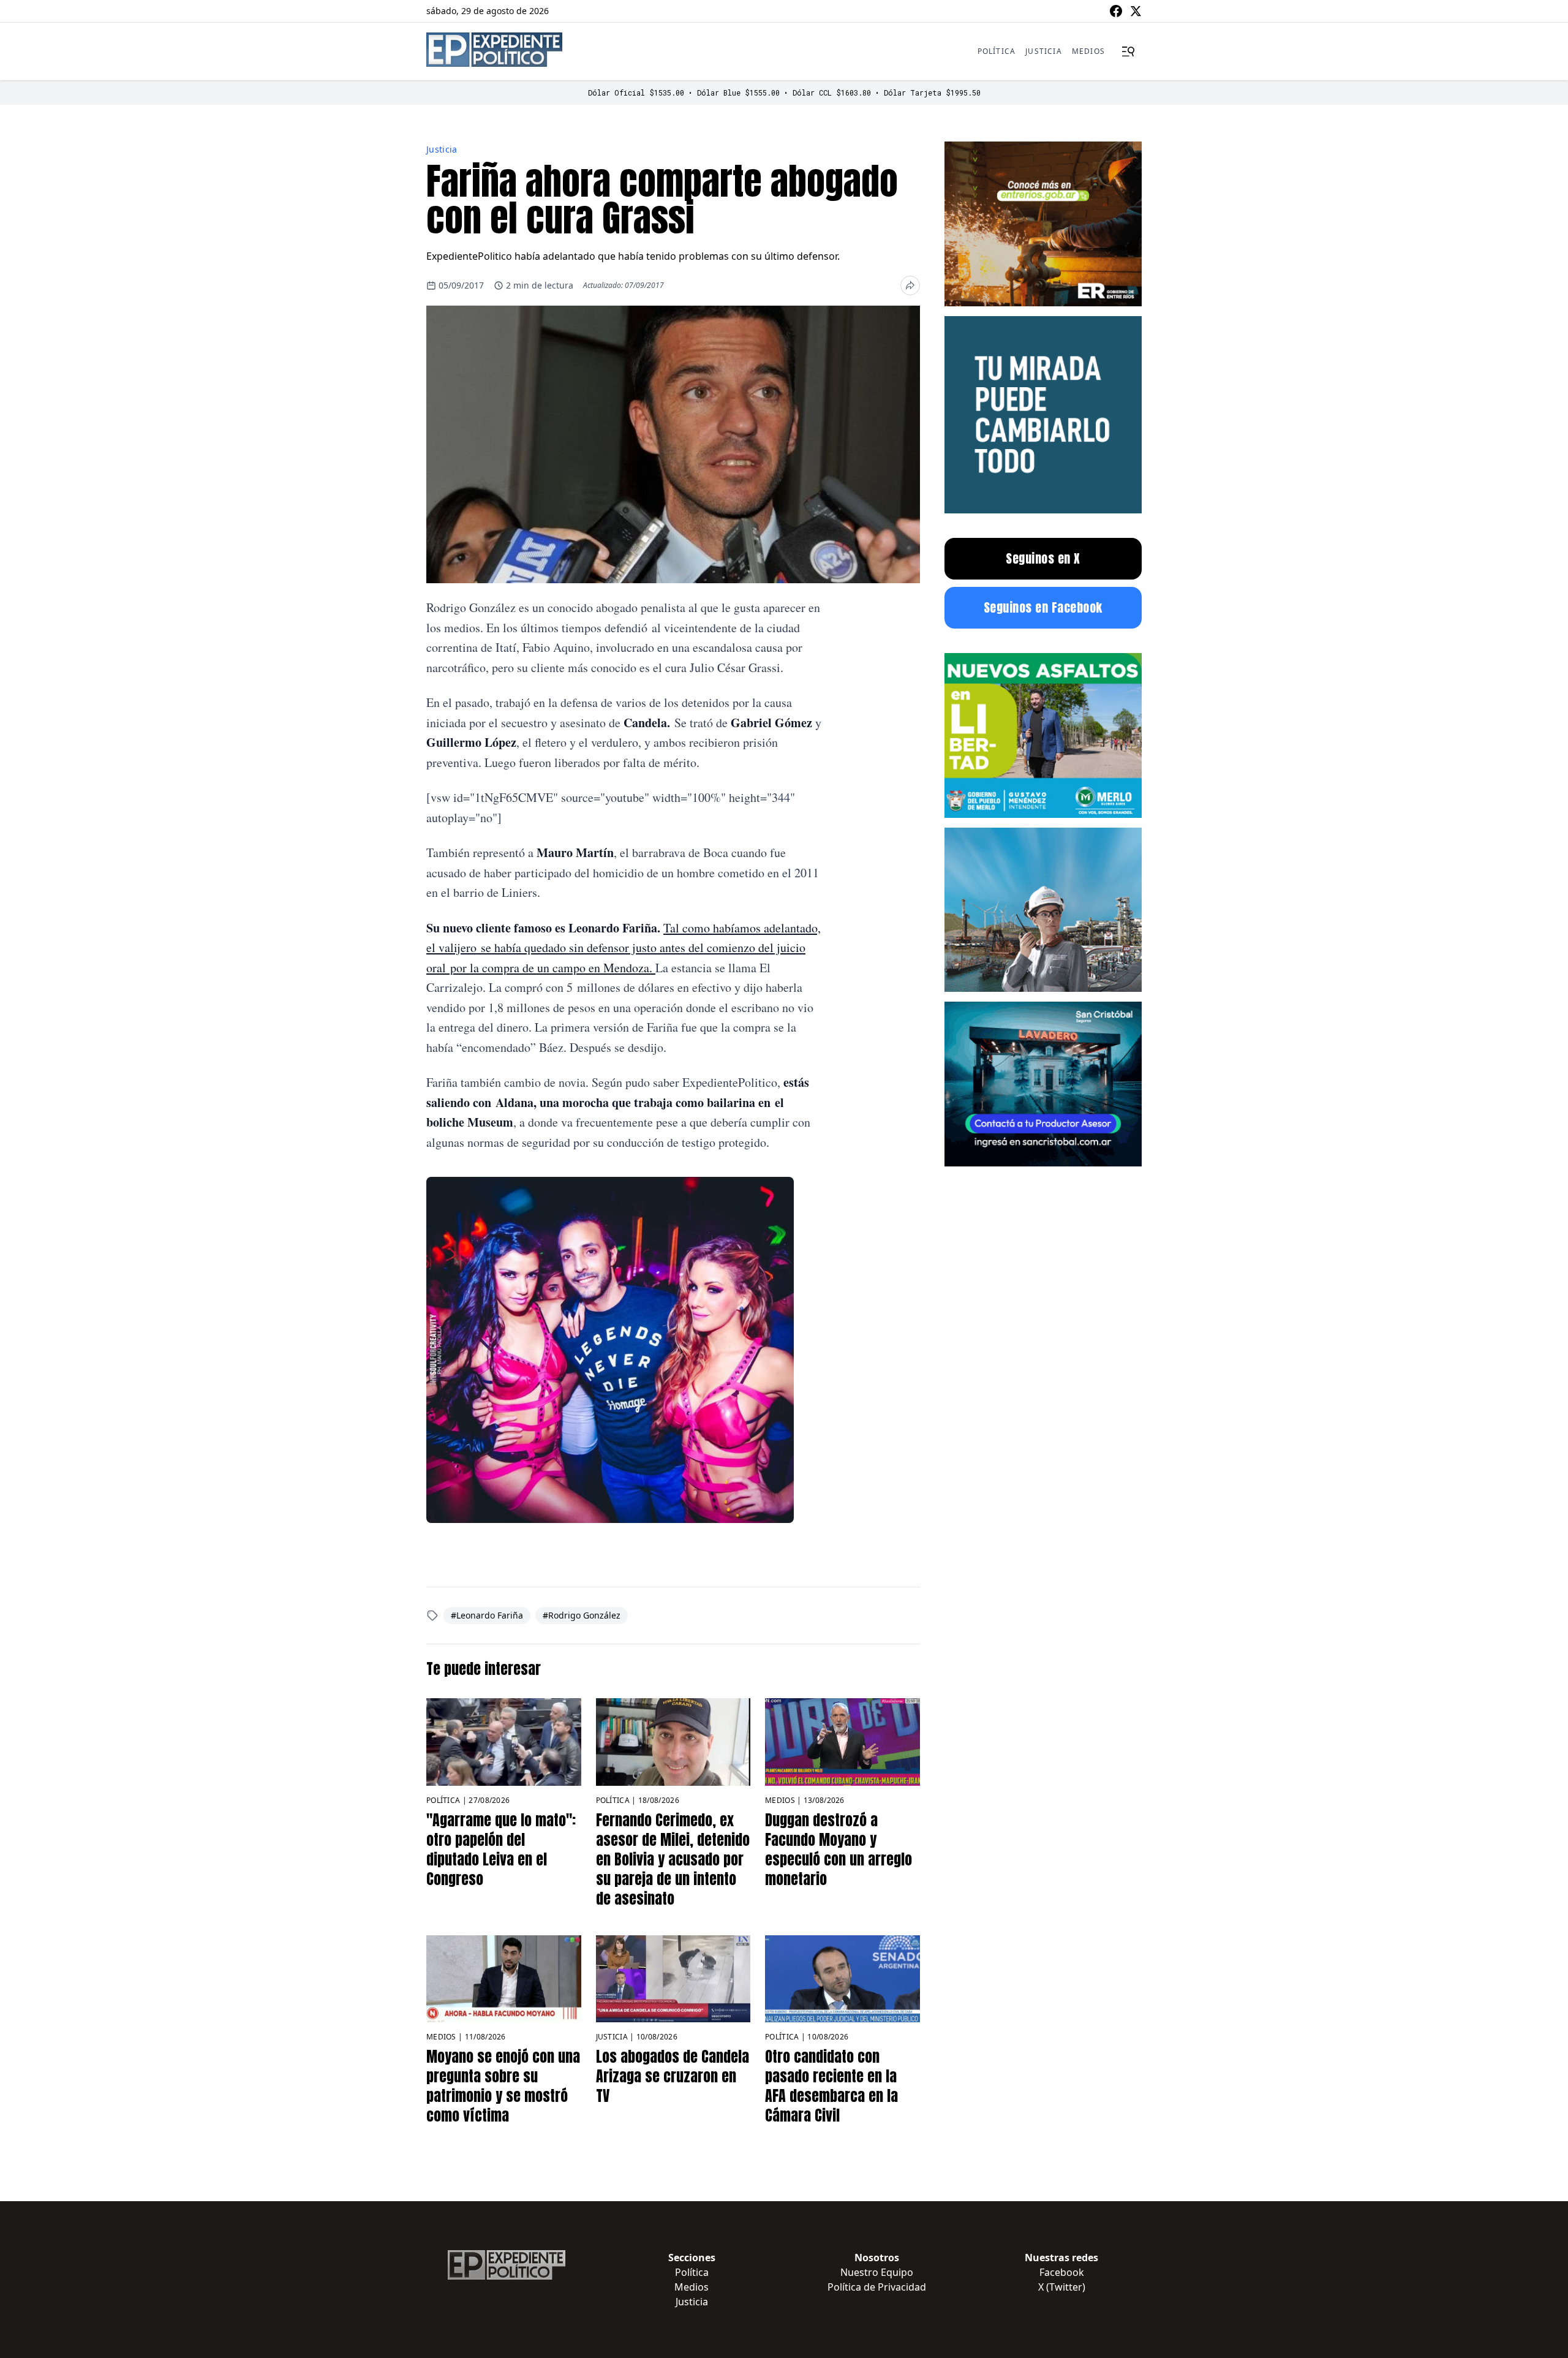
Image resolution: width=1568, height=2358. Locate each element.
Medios (1088, 51)
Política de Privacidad (877, 2287)
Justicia (1044, 51)
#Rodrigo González (582, 1615)
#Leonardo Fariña (487, 1615)
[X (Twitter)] (1136, 11)
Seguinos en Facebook (1043, 607)
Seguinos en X (1043, 558)
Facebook (1062, 2272)
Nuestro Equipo (877, 2272)
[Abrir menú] (1128, 51)
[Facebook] (1116, 11)
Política (997, 51)
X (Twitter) (1062, 2287)
